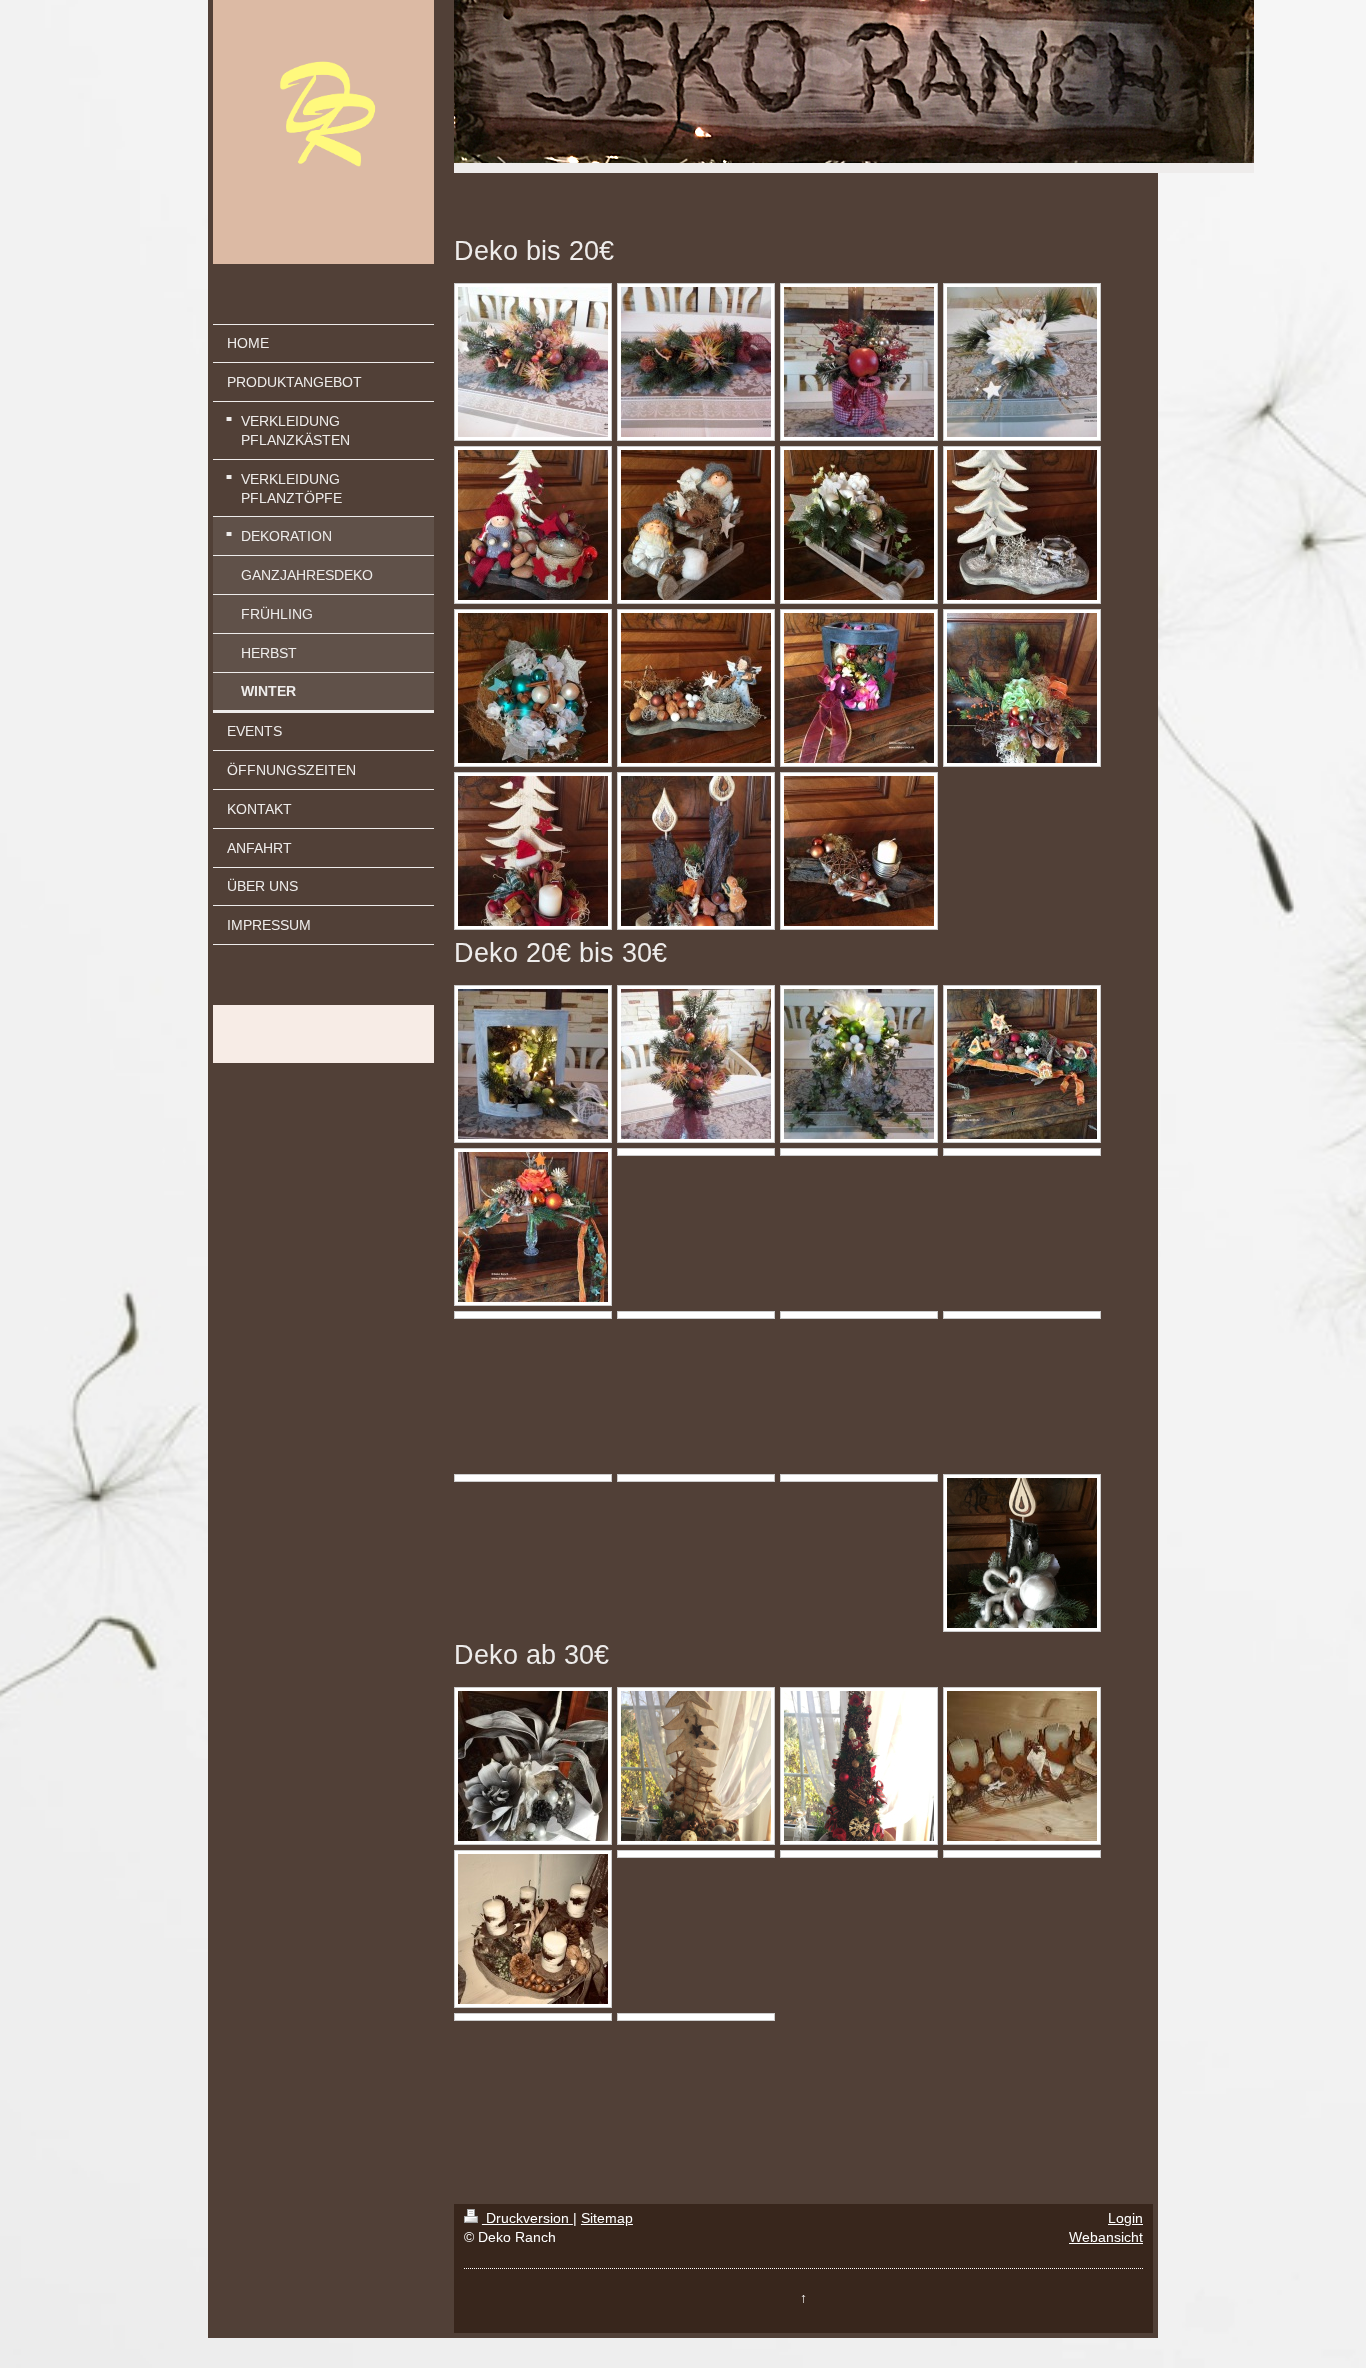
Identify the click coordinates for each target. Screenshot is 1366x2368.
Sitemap (607, 2218)
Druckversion (527, 2218)
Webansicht (1106, 2237)
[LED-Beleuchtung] (533, 1766)
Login (1125, 2218)
